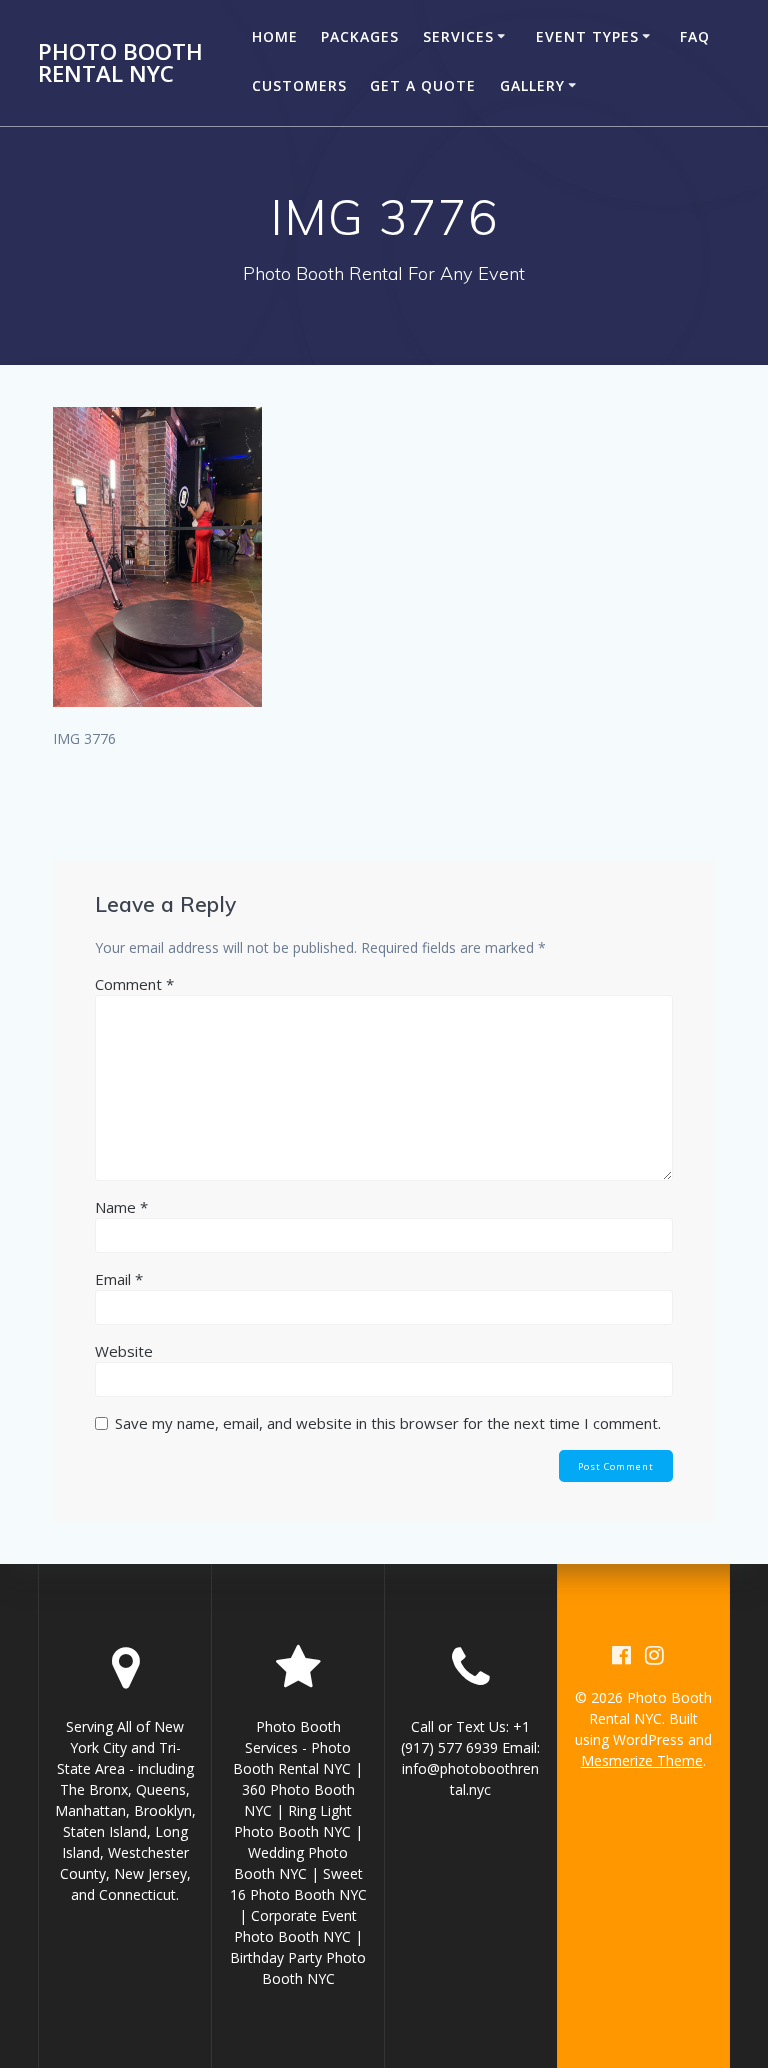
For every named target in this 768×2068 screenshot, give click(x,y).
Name (121, 1207)
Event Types (587, 36)
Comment (134, 984)
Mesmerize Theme (642, 1760)
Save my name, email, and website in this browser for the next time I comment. (388, 1423)
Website (124, 1351)
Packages (360, 36)
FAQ (695, 36)
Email (119, 1279)
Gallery (532, 85)
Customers (299, 85)
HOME (275, 36)
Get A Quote (423, 85)
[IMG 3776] (157, 701)
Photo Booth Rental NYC (120, 63)
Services (458, 36)
